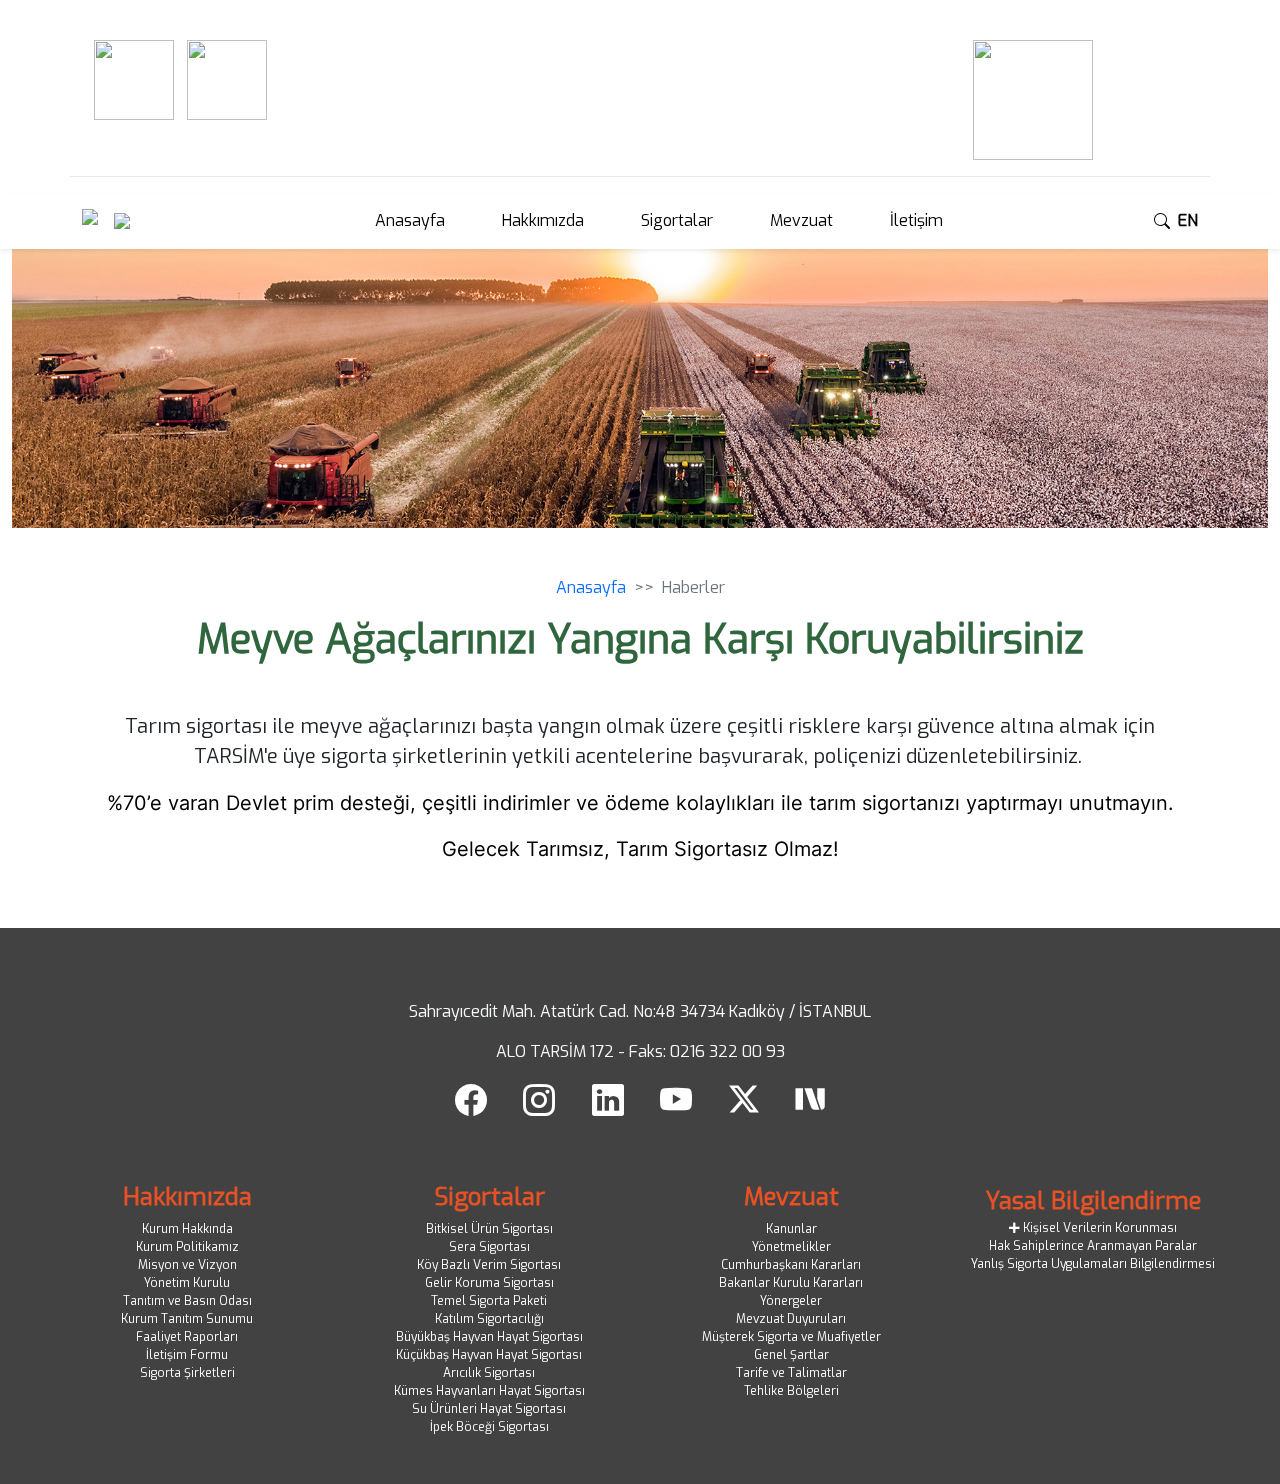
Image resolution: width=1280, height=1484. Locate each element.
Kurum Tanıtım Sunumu (187, 1319)
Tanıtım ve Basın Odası (187, 1301)
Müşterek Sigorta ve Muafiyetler (791, 1337)
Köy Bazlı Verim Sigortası (489, 1265)
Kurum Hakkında (187, 1229)
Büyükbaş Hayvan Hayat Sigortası (489, 1337)
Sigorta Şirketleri (187, 1373)
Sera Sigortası (489, 1247)
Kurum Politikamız (187, 1247)
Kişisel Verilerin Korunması (1098, 1228)
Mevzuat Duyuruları (791, 1319)
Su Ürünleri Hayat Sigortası (489, 1409)
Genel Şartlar (791, 1355)
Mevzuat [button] (801, 220)
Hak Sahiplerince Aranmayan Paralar (1093, 1246)
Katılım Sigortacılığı (489, 1319)
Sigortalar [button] (677, 220)
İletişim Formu (187, 1355)
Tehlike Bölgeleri (791, 1391)
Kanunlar (791, 1229)
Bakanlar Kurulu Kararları (791, 1283)
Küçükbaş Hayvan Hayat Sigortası (489, 1355)
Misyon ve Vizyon (187, 1265)
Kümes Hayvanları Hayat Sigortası (489, 1391)
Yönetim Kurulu (187, 1283)
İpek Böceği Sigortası (489, 1427)
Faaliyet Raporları (187, 1337)
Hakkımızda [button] (543, 220)
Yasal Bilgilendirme (1093, 1201)
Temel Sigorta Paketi (489, 1301)
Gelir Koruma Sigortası (489, 1283)
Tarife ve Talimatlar (791, 1373)
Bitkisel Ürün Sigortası (489, 1229)
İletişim (916, 220)
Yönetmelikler (791, 1247)
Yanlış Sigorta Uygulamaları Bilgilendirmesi (1093, 1264)
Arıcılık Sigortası (489, 1373)
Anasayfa (410, 220)
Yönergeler (791, 1301)
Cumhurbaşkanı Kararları (791, 1265)
